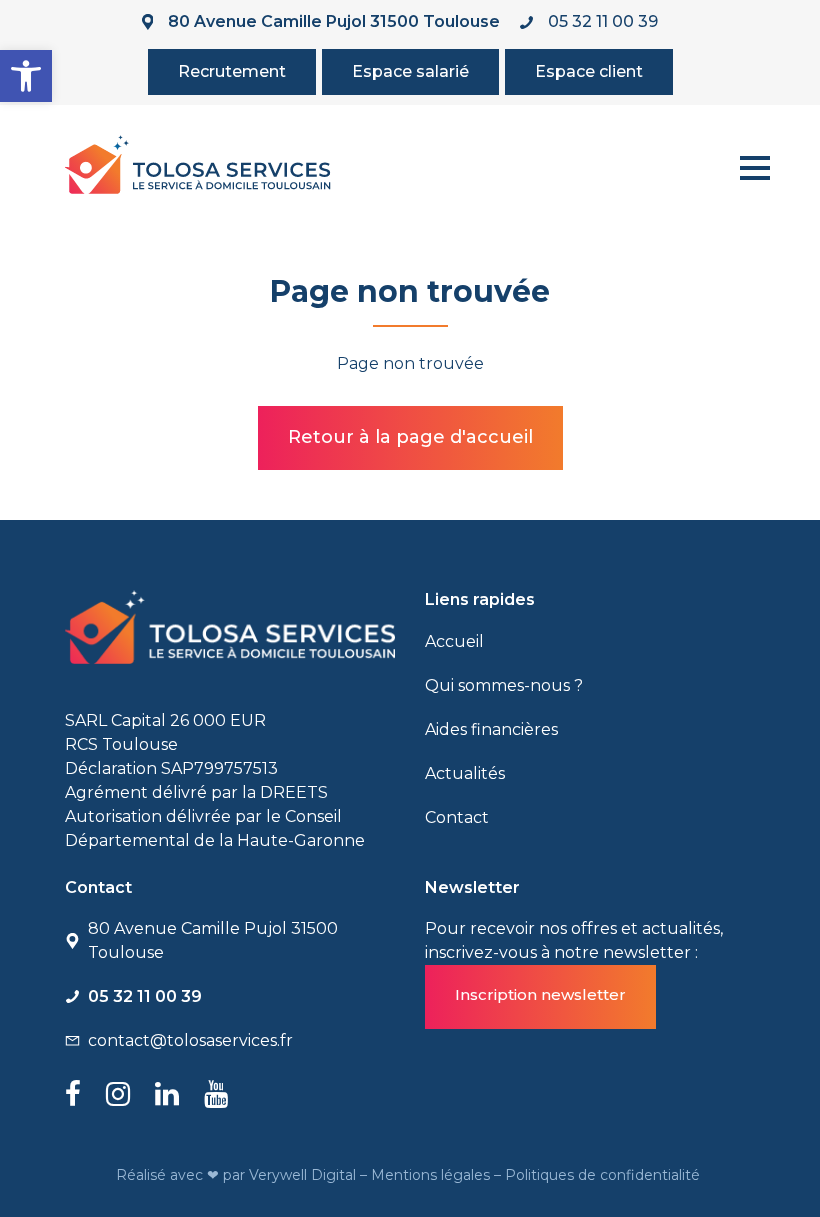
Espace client (589, 71)
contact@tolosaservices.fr (190, 1040)
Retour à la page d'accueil (410, 437)
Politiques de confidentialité (604, 1175)
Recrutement (232, 71)
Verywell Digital (304, 1175)
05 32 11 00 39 (603, 21)
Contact (457, 817)
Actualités (465, 773)
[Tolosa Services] (198, 163)
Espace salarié (410, 71)
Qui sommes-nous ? (504, 685)
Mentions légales (432, 1175)
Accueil (454, 641)
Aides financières (491, 729)
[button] (26, 76)
